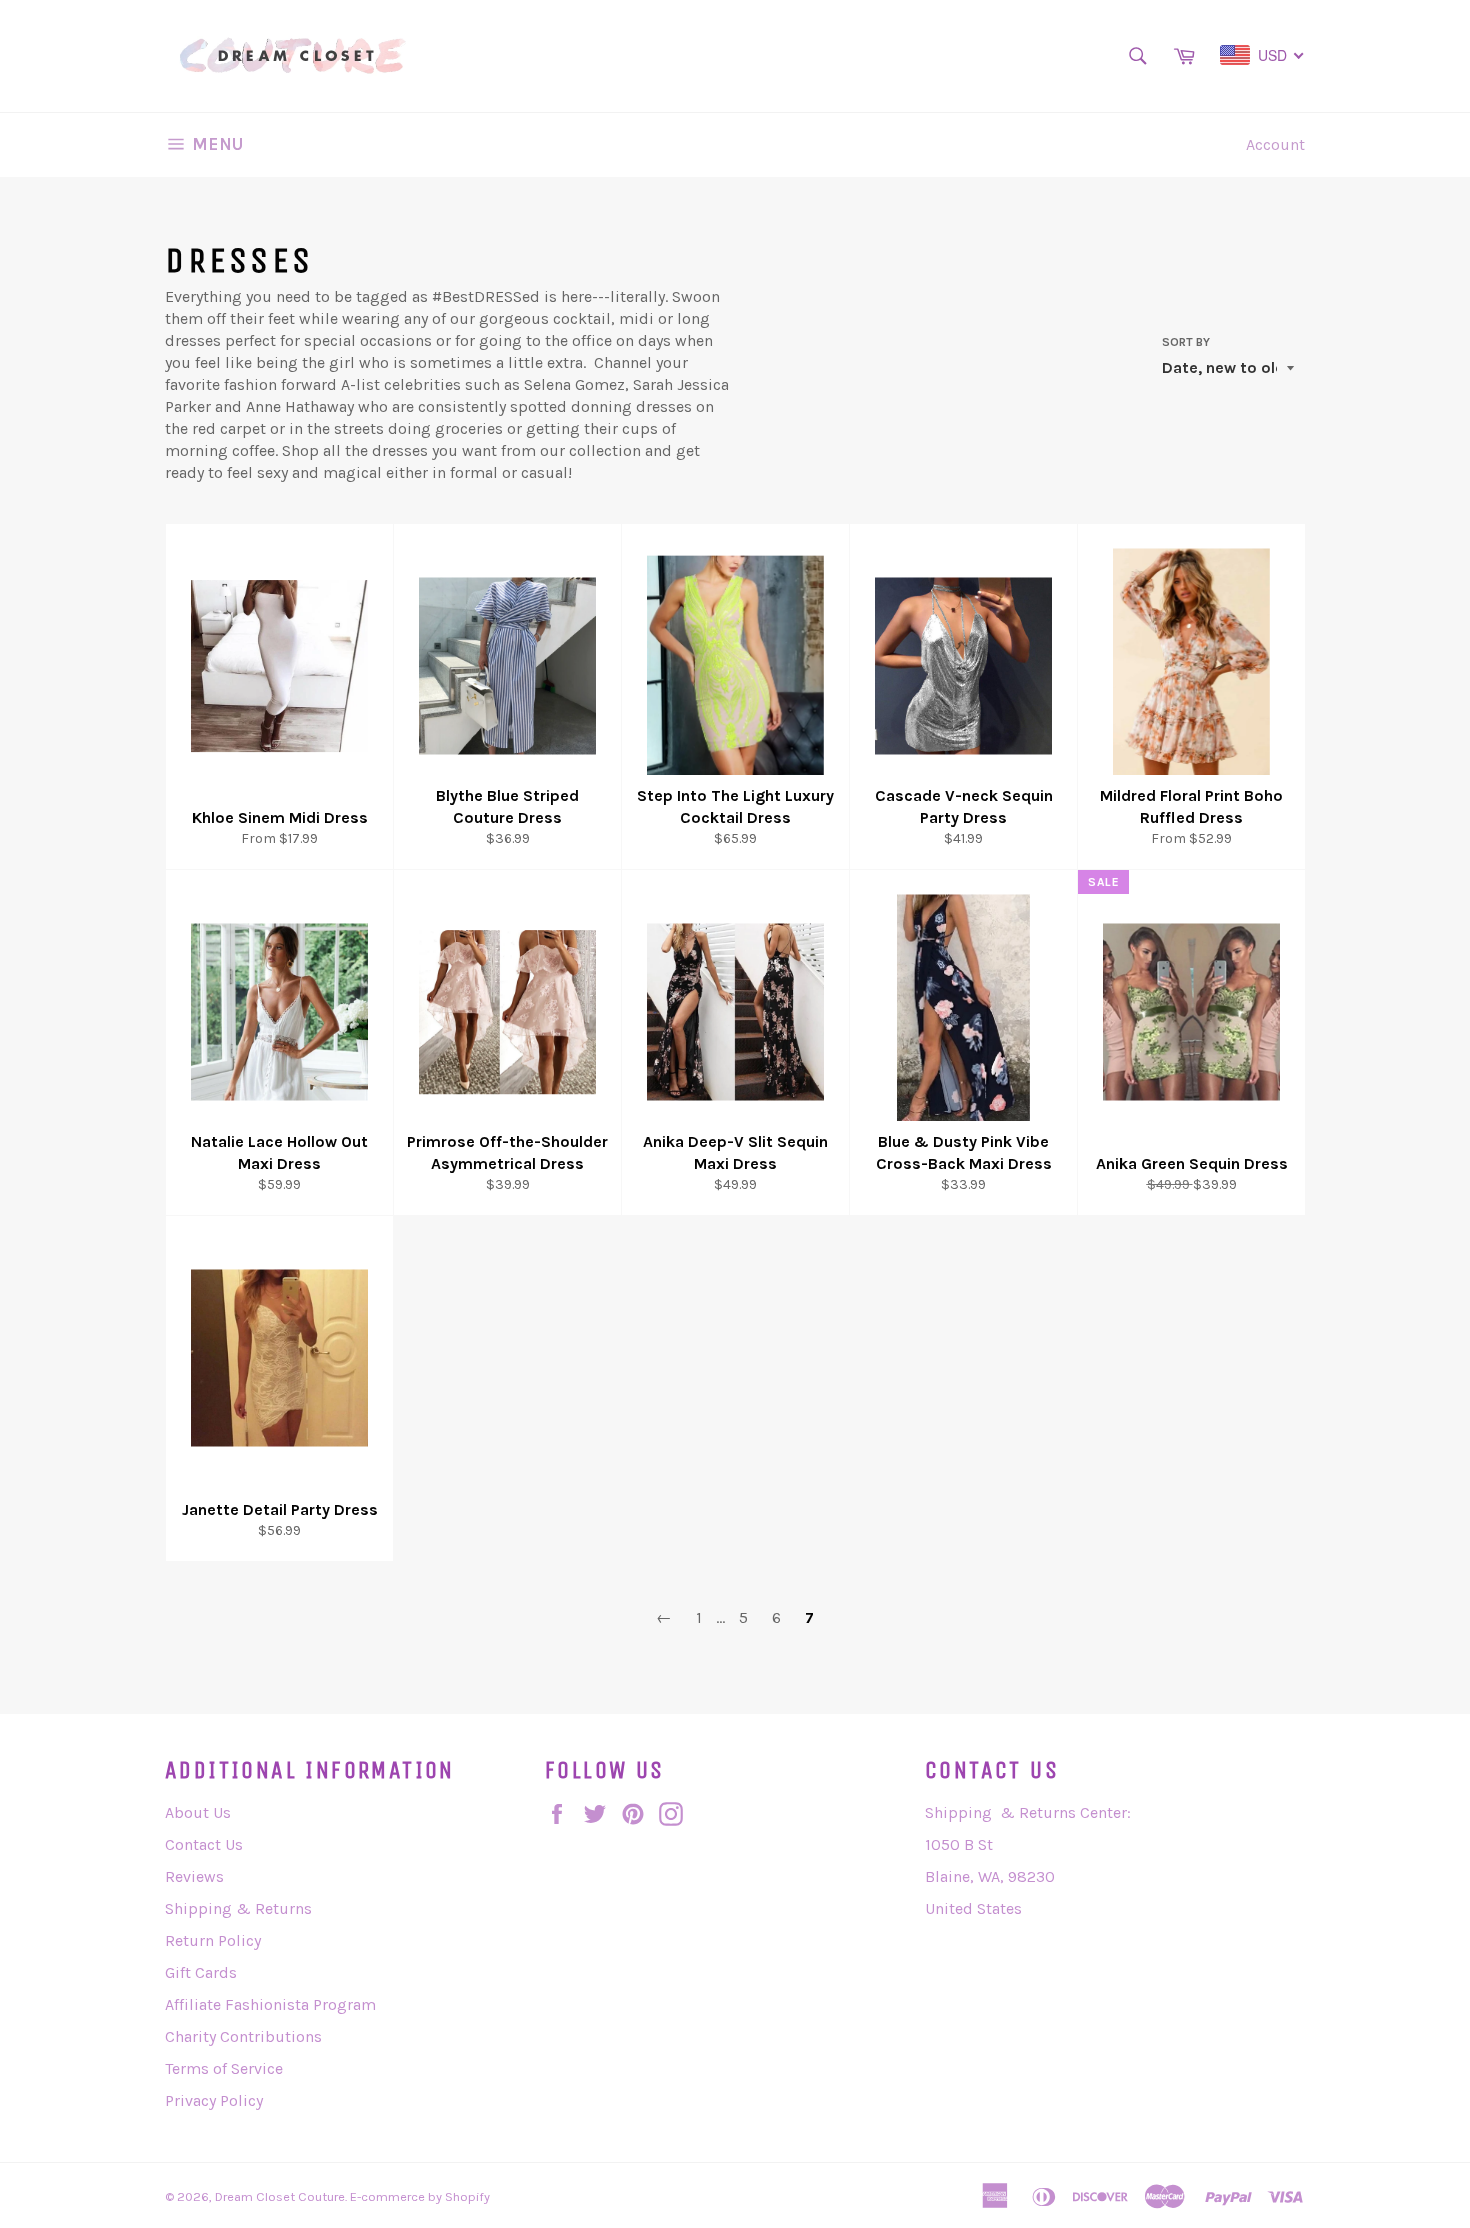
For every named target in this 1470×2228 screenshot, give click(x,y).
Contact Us (204, 1844)
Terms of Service (224, 2068)
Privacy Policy (214, 2100)
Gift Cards (201, 1972)
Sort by (1186, 342)
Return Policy (213, 1940)
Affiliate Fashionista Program (270, 2004)
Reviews (194, 1876)
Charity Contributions (243, 2036)
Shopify (467, 2196)
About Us (198, 1812)
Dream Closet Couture (280, 2196)
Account (1275, 144)
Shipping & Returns (238, 1908)
